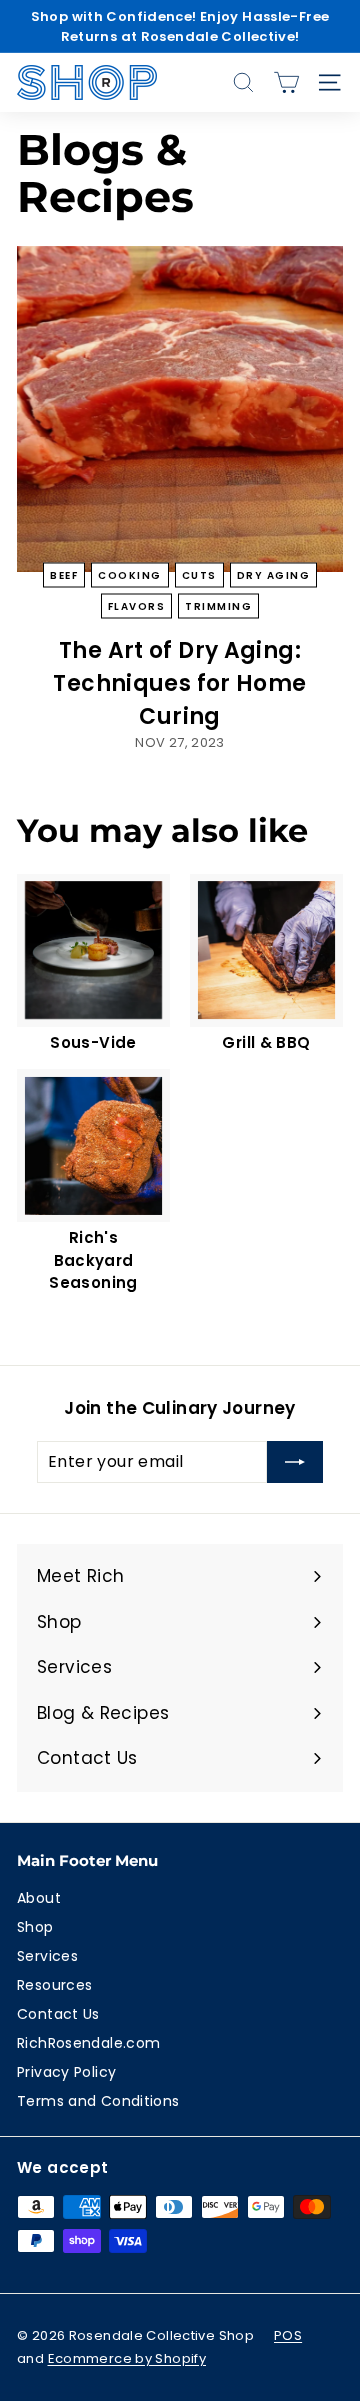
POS (288, 2335)
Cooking (130, 574)
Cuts (199, 574)
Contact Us (58, 2014)
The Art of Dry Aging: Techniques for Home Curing (179, 683)
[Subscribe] (295, 1462)
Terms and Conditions (98, 2101)
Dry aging (274, 574)
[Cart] (286, 82)
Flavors (137, 605)
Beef (64, 574)
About (39, 1898)
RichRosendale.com (88, 2043)
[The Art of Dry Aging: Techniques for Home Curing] (180, 409)
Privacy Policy (66, 2072)
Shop (35, 1927)
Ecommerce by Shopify (127, 2358)
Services (47, 1956)
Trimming (218, 605)
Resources (54, 1985)
